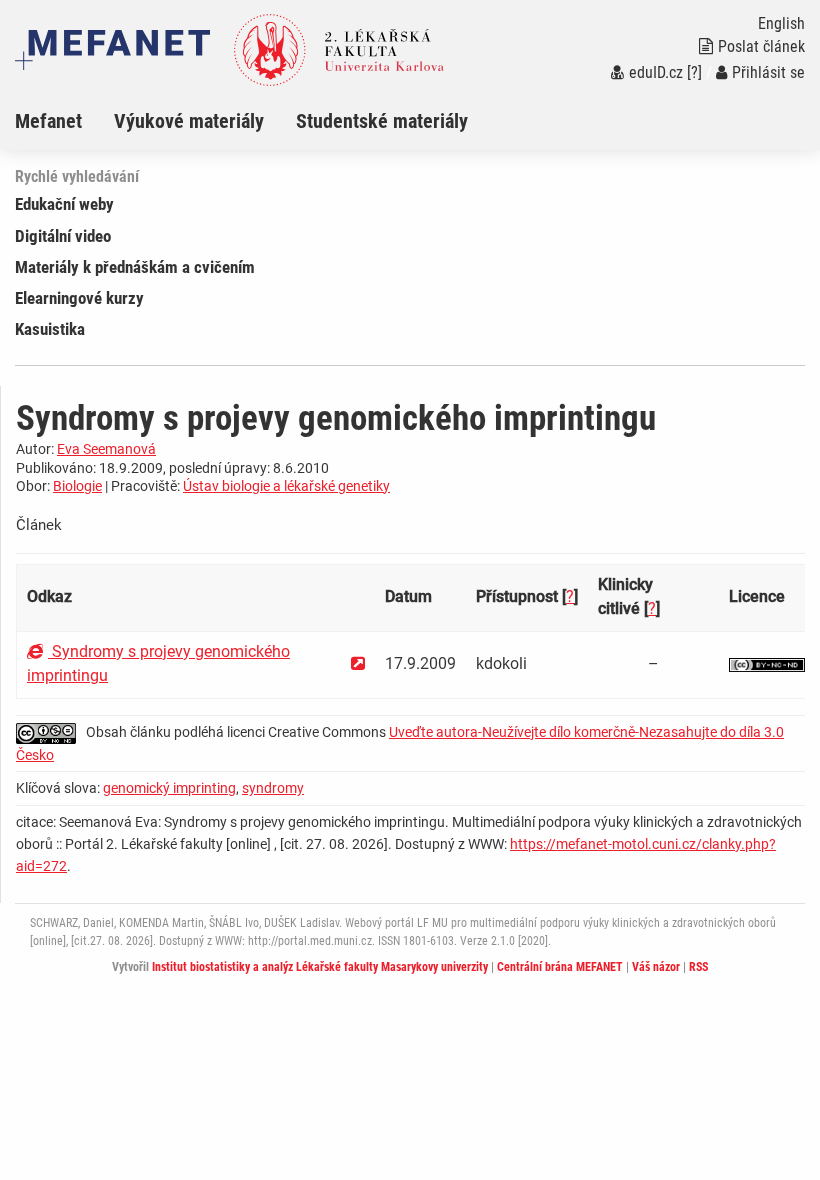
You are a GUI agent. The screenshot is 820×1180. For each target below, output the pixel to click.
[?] (694, 72)
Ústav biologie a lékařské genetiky (286, 486)
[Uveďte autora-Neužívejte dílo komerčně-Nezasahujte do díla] (767, 663)
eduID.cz (656, 72)
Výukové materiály (189, 121)
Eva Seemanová (106, 449)
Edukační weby (64, 204)
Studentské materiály (382, 121)
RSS (698, 967)
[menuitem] (64, 121)
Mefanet (48, 121)
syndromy (273, 788)
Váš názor (656, 967)
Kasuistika (50, 329)
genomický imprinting (169, 788)
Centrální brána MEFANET (560, 967)
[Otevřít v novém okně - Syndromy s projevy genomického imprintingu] (358, 663)
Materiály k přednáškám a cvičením (135, 267)
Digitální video (63, 236)
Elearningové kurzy (79, 298)
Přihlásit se (768, 72)
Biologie (77, 486)
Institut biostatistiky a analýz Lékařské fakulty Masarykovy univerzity (320, 967)
